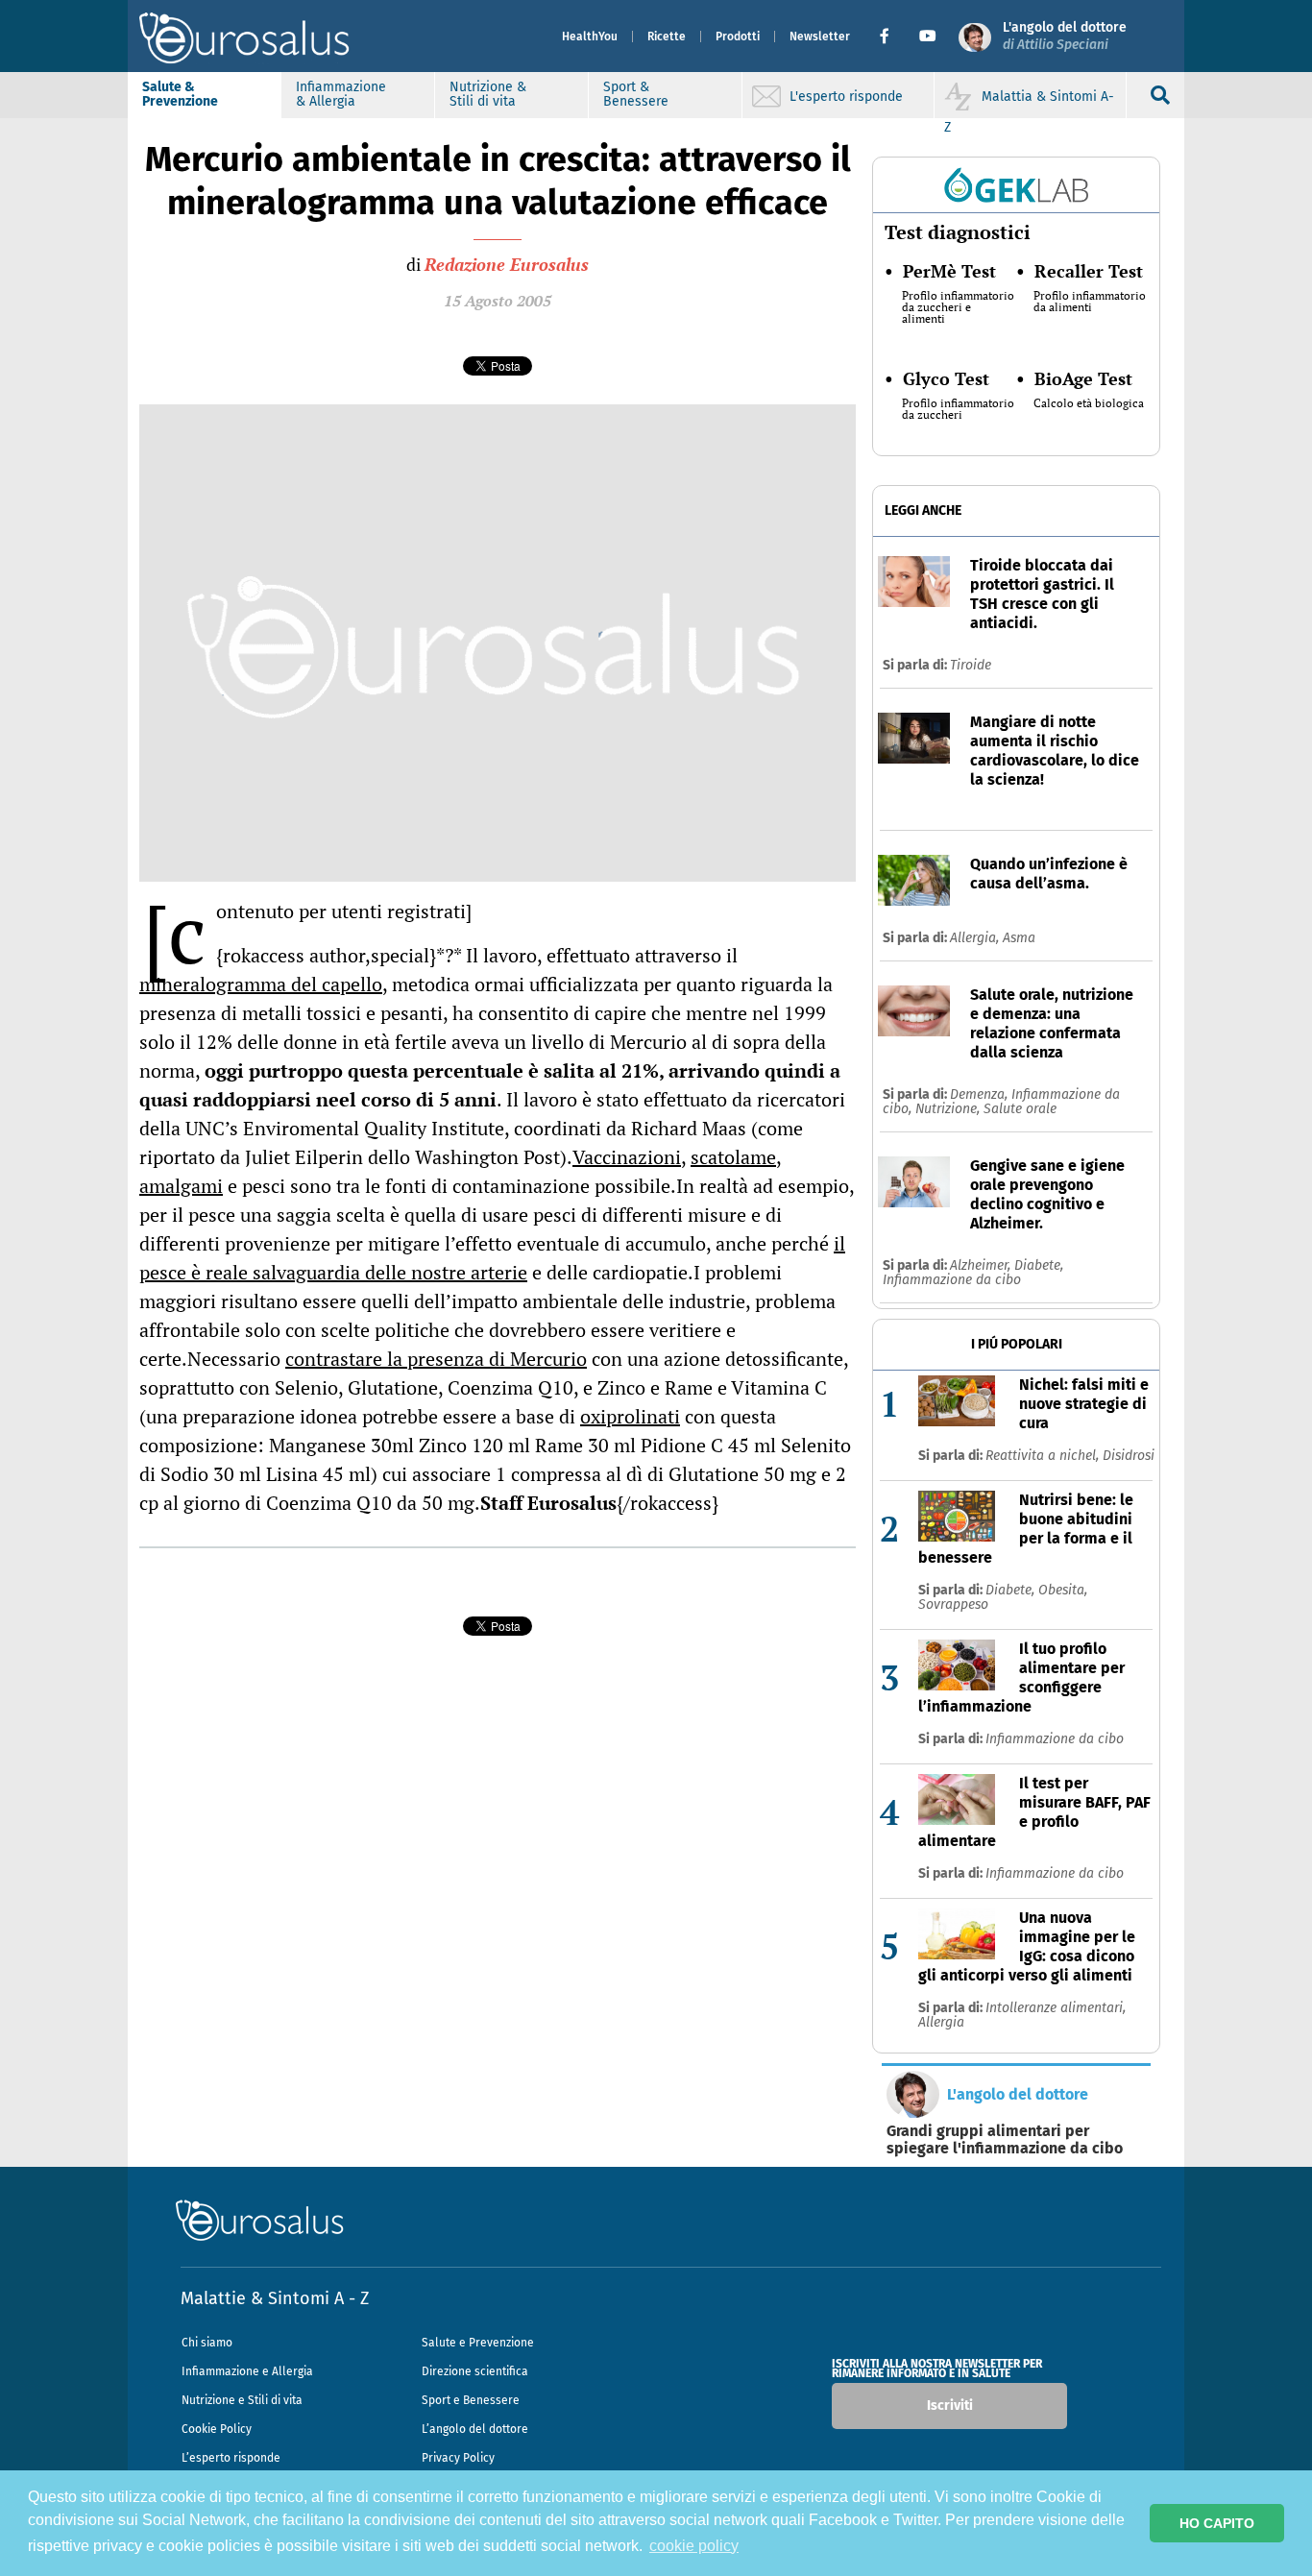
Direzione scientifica (475, 2371)
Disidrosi (1129, 1456)
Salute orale (1020, 1109)
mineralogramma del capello (261, 984)
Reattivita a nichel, (1044, 1456)
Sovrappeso (953, 1604)
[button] (892, 36)
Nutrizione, (949, 1109)
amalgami (181, 1186)
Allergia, (976, 938)
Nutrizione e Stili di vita (242, 2400)
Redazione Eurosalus (507, 264)
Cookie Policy (217, 2429)
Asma (1019, 938)
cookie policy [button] (694, 2546)
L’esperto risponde (231, 2458)
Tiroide (971, 665)
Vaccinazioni (627, 1157)
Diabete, (1039, 1265)
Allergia (941, 2022)
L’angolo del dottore (475, 2429)
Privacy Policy (458, 2458)
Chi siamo (207, 2343)
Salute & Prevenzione (180, 94)
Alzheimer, (982, 1265)
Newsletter (820, 36)
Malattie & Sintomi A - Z (275, 2298)
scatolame (733, 1157)
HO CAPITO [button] (1217, 2523)
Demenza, (981, 1094)
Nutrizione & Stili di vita (488, 94)
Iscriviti (950, 2406)
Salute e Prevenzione (478, 2343)
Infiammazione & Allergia (341, 94)
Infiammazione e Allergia (247, 2371)
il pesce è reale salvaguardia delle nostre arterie (492, 1258)
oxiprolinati (630, 1416)
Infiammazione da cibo (952, 1280)
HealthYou (590, 36)
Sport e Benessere (471, 2400)
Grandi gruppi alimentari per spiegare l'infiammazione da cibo (1005, 2140)
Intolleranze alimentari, (1056, 2008)
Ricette (667, 36)
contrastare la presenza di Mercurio (436, 1359)
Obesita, (1063, 1590)
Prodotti (738, 36)
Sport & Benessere (636, 94)
